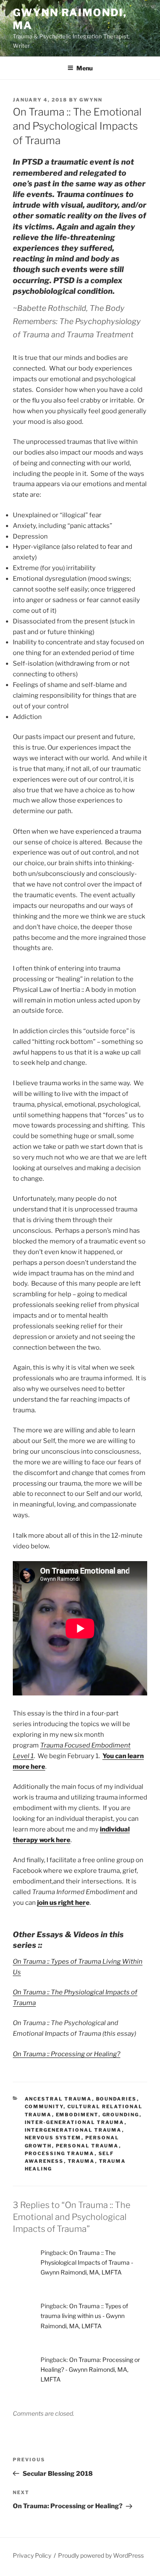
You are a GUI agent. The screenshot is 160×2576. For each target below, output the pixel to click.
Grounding (121, 2115)
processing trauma (60, 2153)
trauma (81, 2161)
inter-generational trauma (75, 2122)
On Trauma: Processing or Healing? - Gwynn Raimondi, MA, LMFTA (90, 2369)
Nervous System (53, 2138)
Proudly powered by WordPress (101, 2555)
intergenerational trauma (73, 2130)
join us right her (61, 1903)
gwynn (91, 100)
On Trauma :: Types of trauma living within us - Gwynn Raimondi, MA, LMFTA (84, 2316)
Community (44, 2107)
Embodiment (77, 2115)
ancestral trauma (58, 2099)
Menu (84, 68)
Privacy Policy (32, 2555)
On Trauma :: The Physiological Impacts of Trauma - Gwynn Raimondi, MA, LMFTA (87, 2262)
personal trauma (87, 2146)
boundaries (116, 2099)
